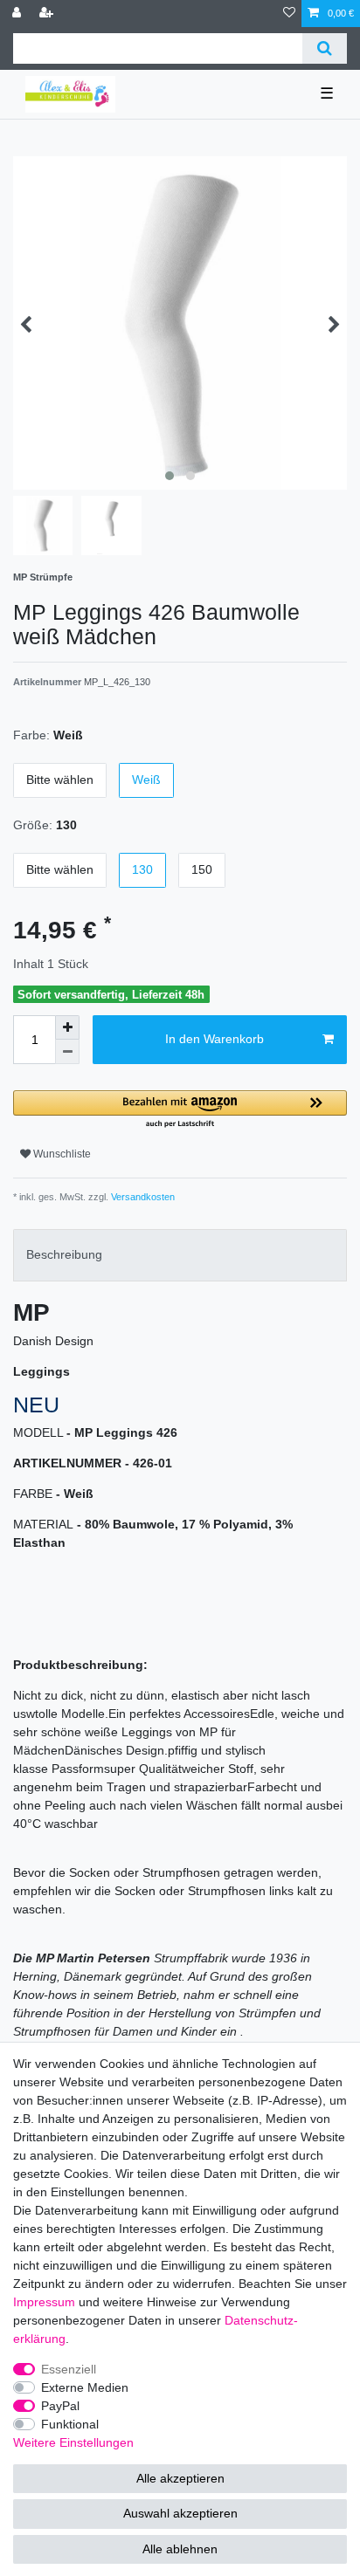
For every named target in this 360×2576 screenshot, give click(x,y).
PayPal (60, 2406)
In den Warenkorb (215, 1039)
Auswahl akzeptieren (180, 2513)
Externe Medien (85, 2387)
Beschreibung (64, 1254)
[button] (180, 1110)
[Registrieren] (48, 14)
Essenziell (69, 2369)
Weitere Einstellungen (73, 2442)
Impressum (44, 2302)
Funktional (70, 2424)
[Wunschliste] (289, 14)
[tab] (180, 1255)
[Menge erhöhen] (67, 1027)
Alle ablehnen (180, 2549)
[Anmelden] (18, 14)
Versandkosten (142, 1197)
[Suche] (325, 48)
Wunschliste (61, 1154)
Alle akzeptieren (180, 2478)
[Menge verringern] (67, 1052)
